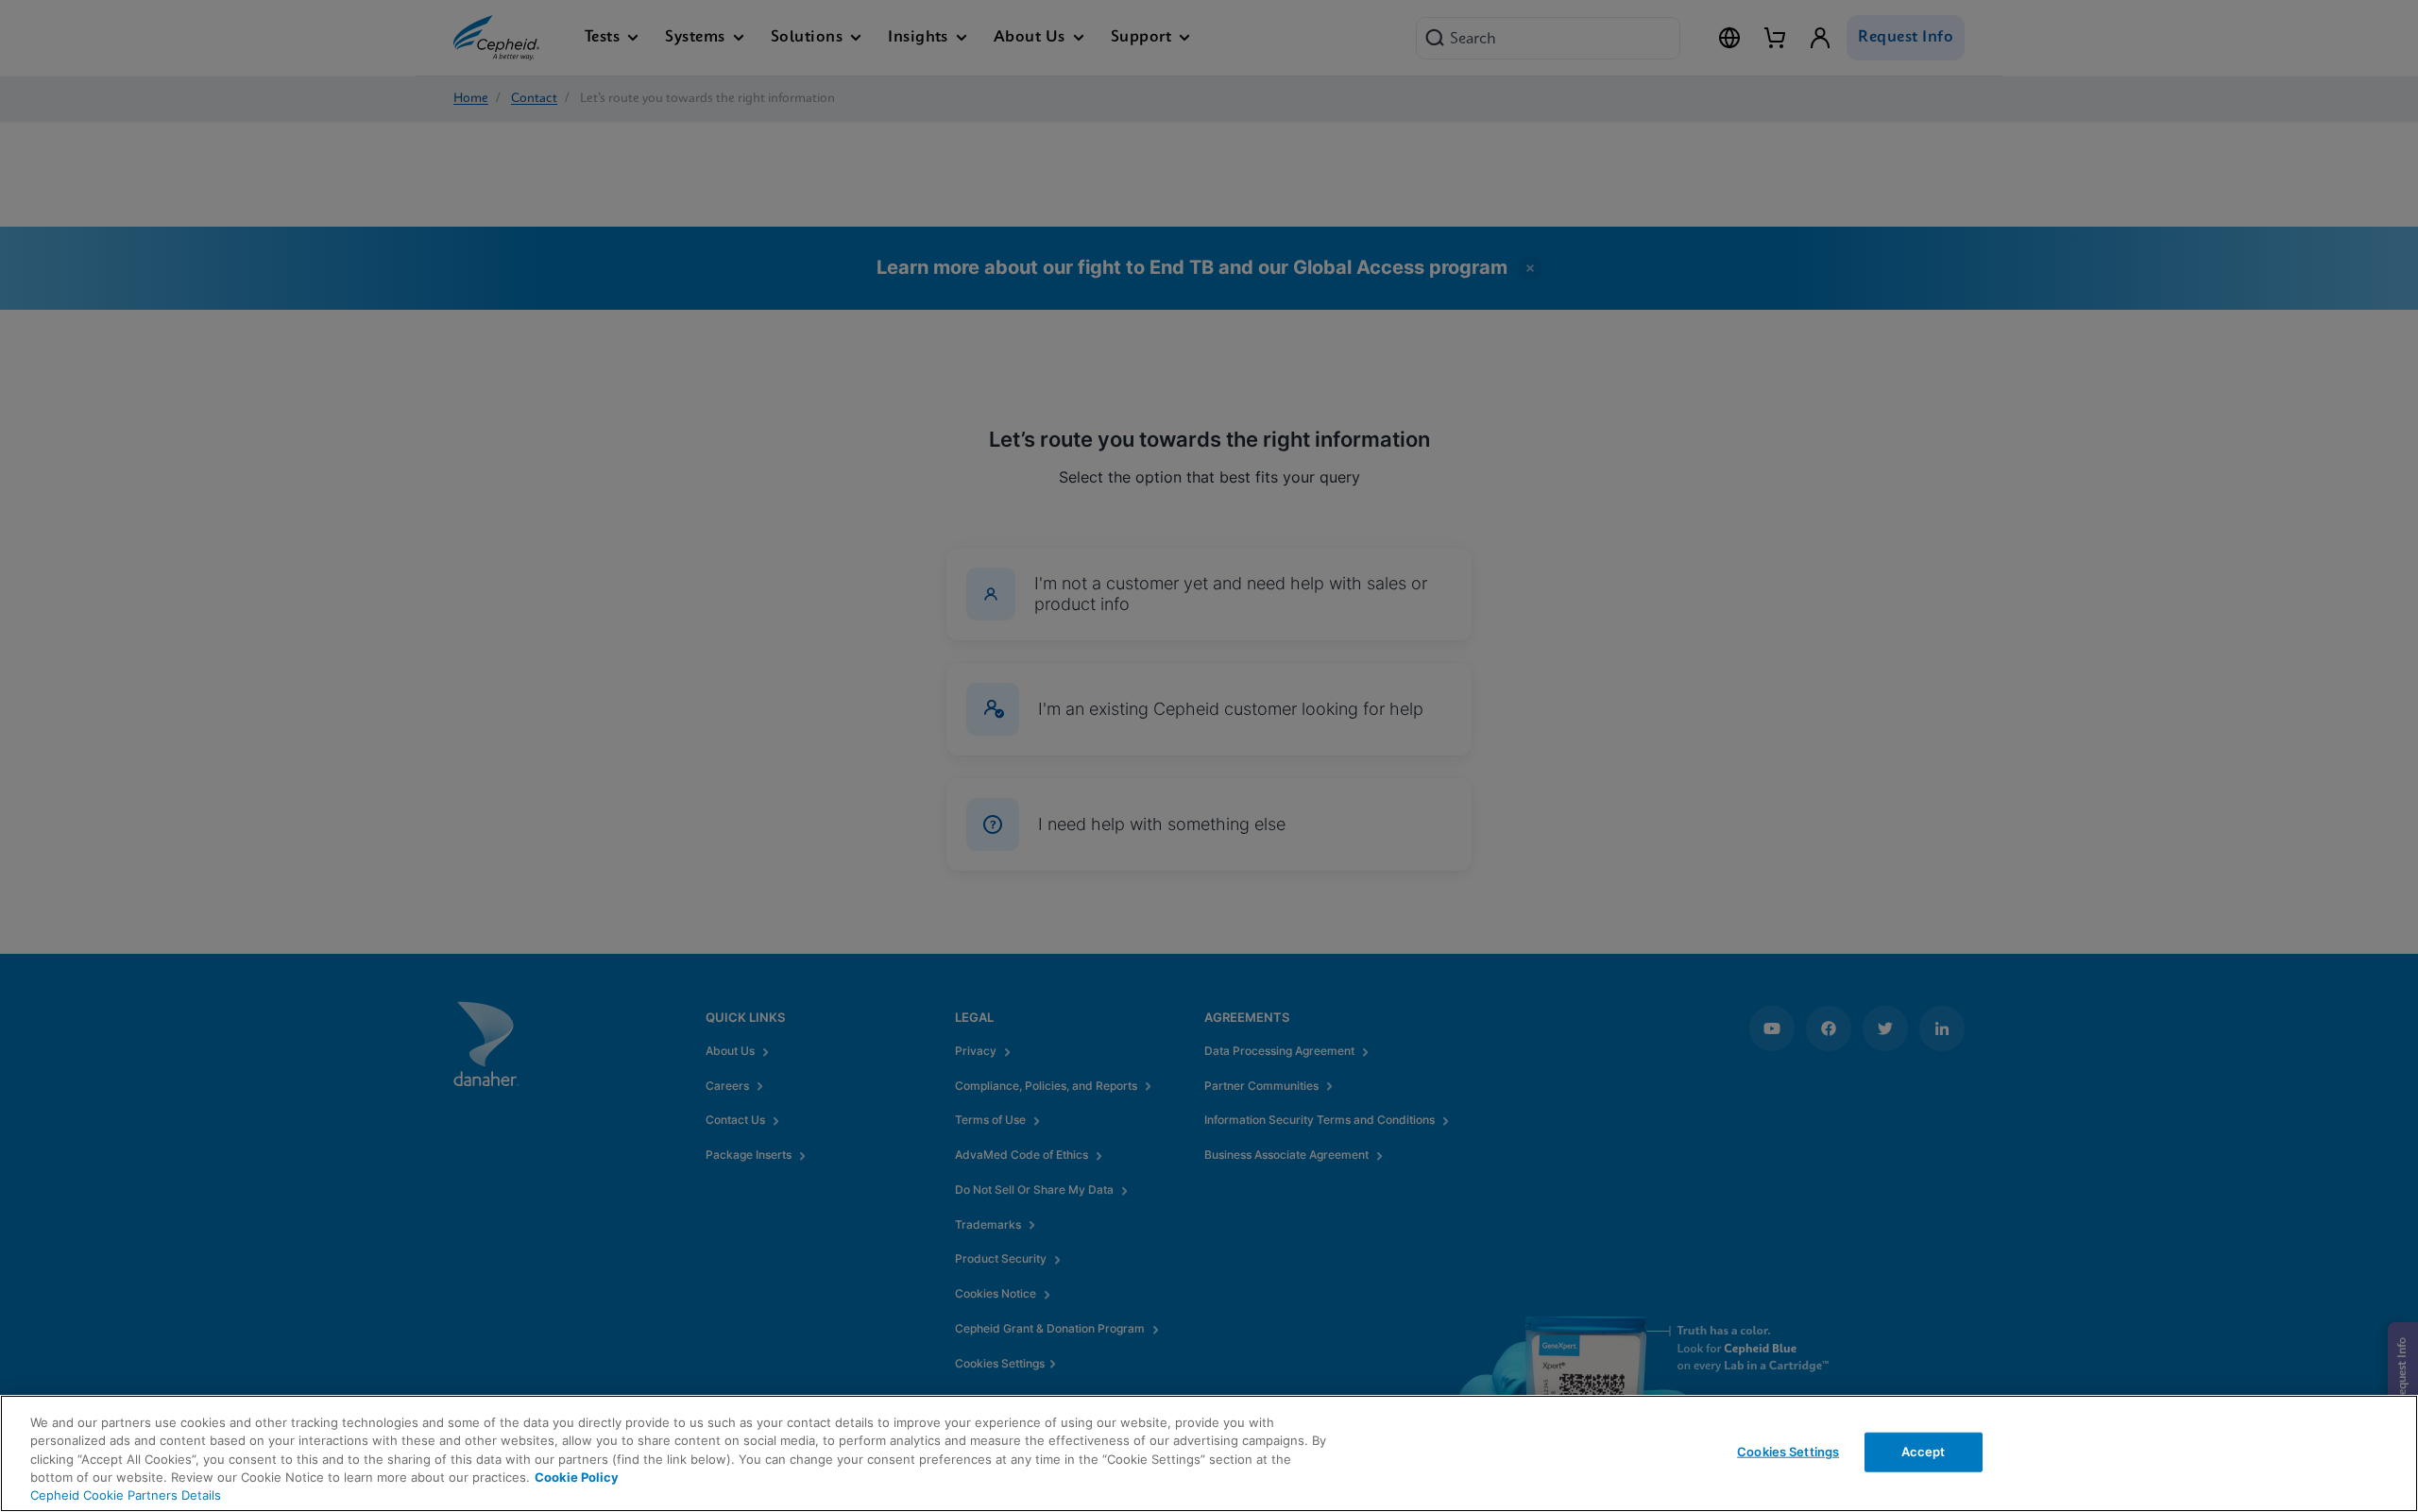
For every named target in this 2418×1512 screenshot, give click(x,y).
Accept (1924, 1452)
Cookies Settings (1788, 1452)
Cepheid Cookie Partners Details (126, 1495)
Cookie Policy (577, 1477)
